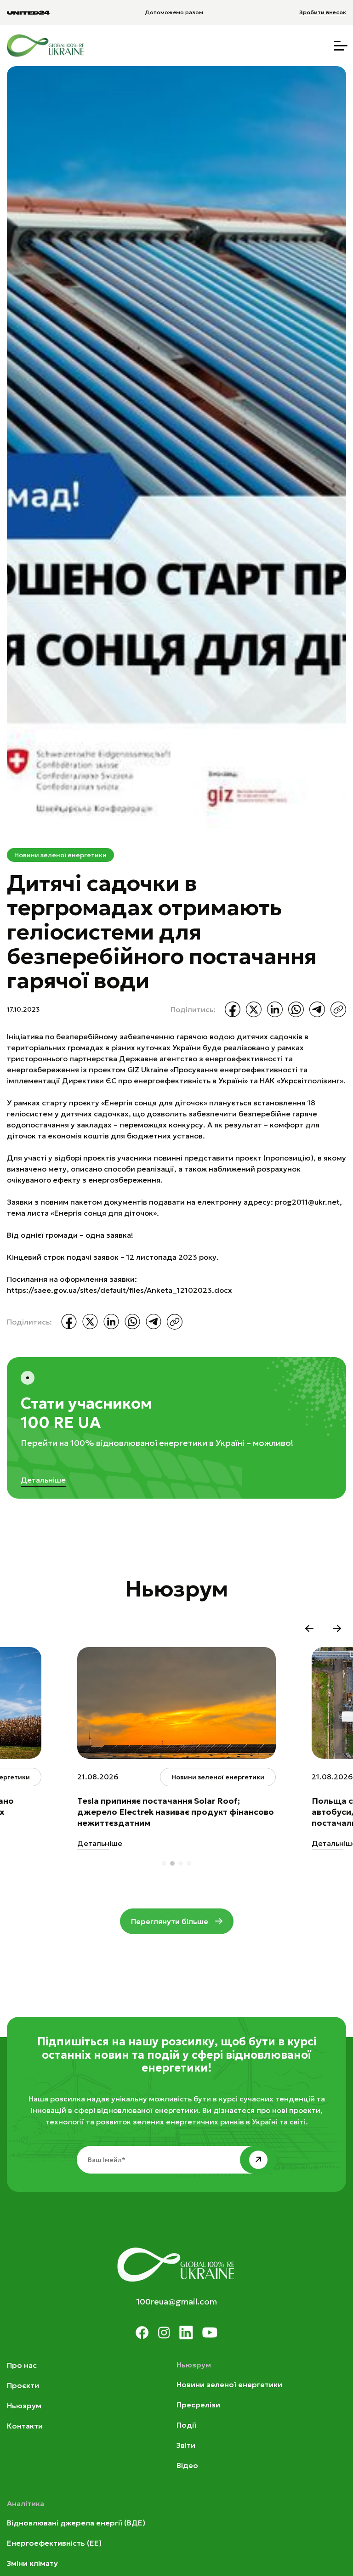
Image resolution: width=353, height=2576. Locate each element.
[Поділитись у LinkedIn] (275, 1009)
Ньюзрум (24, 2406)
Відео (187, 2465)
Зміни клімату (32, 2563)
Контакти (25, 2426)
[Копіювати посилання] (338, 1009)
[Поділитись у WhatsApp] (296, 1009)
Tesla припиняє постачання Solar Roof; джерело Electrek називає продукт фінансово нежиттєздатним (176, 1812)
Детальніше (43, 1480)
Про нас (22, 2365)
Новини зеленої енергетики (60, 855)
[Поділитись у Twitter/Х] (254, 1009)
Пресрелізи (198, 2405)
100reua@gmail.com (176, 2301)
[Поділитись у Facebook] (233, 1009)
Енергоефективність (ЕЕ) (54, 2543)
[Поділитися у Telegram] (317, 1009)
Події (186, 2425)
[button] (309, 1629)
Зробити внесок (323, 12)
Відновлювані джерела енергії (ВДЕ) (76, 2523)
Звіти (186, 2445)
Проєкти (23, 2385)
